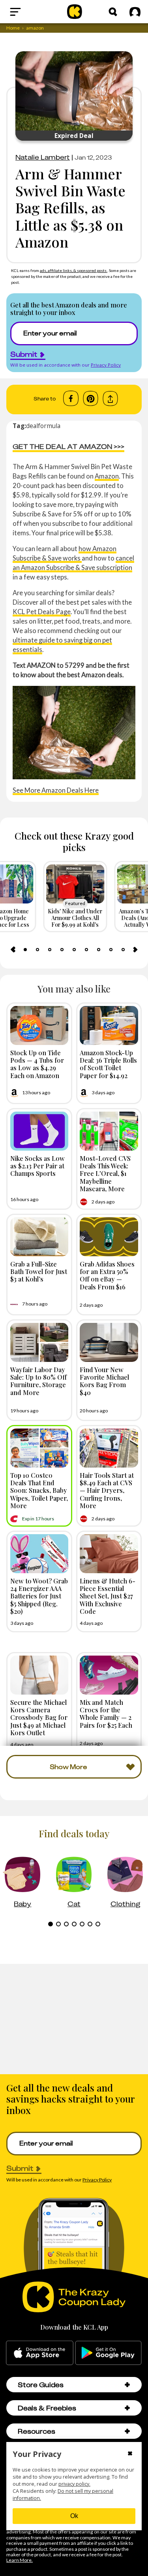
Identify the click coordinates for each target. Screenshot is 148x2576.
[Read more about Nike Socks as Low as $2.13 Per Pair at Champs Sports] (39, 1131)
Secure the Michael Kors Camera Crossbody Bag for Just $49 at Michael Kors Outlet (39, 1717)
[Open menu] (30, 12)
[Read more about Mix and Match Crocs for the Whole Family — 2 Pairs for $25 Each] (109, 1675)
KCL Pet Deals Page (42, 612)
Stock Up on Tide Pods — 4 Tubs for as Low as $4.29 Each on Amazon (37, 1064)
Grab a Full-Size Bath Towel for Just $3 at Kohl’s (39, 1271)
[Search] (113, 12)
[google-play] (108, 2353)
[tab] (25, 950)
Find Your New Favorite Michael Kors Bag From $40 (104, 1381)
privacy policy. (74, 2484)
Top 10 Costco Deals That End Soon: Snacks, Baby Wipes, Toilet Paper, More (39, 1490)
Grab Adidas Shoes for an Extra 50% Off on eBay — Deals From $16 (107, 1275)
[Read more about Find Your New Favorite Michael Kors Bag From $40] (109, 1342)
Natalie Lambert (43, 157)
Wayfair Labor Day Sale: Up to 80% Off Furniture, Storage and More (38, 1381)
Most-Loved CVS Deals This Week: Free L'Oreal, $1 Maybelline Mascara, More (105, 1173)
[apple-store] (40, 2353)
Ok (74, 2516)
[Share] (110, 399)
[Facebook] (71, 399)
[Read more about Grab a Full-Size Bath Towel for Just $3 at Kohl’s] (39, 1237)
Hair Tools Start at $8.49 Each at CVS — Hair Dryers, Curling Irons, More (107, 1490)
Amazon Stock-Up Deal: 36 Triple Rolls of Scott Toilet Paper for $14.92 (108, 1064)
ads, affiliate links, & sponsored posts (74, 270)
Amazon (107, 476)
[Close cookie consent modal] (130, 2454)
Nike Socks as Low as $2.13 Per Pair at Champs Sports (37, 1166)
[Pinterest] (91, 399)
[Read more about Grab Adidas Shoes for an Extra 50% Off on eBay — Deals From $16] (109, 1237)
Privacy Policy (106, 365)
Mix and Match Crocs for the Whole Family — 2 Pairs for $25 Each (106, 1714)
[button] (127, 2385)
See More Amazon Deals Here (56, 790)
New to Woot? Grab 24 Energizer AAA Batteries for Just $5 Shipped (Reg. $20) (39, 1596)
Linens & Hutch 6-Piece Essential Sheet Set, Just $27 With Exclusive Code (108, 1596)
